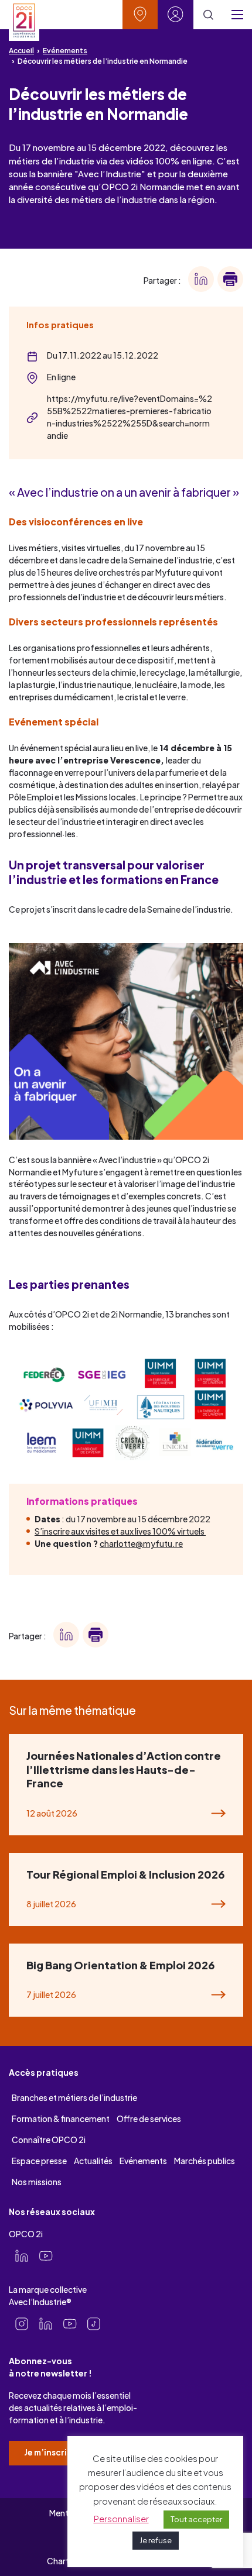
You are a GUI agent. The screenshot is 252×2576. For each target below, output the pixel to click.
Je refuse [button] (156, 2540)
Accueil (21, 51)
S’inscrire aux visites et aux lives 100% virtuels (120, 1531)
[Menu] (237, 15)
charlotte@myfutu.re (141, 1543)
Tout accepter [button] (196, 2519)
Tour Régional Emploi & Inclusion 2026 (125, 1874)
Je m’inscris (48, 2452)
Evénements (65, 51)
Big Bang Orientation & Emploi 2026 (120, 1965)
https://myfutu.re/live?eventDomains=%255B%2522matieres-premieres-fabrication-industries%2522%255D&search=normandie (130, 417)
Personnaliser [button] (121, 2518)
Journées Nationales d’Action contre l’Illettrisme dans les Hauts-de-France (124, 1769)
